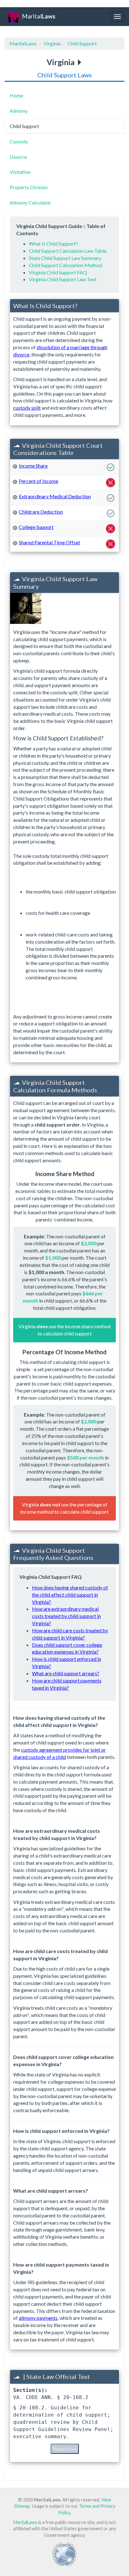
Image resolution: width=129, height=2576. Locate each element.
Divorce (18, 157)
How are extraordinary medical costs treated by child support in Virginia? (66, 1616)
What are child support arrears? (66, 1673)
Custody (19, 141)
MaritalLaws (23, 43)
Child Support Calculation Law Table (68, 251)
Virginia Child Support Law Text (63, 279)
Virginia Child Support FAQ (58, 272)
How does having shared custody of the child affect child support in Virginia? (70, 1595)
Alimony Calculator (30, 202)
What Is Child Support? (53, 244)
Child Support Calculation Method (65, 265)
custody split (27, 408)
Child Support (82, 43)
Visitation (20, 172)
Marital (39, 16)
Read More (65, 2449)
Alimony (19, 111)
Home (16, 95)
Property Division (29, 187)
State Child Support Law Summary (65, 258)
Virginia (52, 43)
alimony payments (38, 2318)
